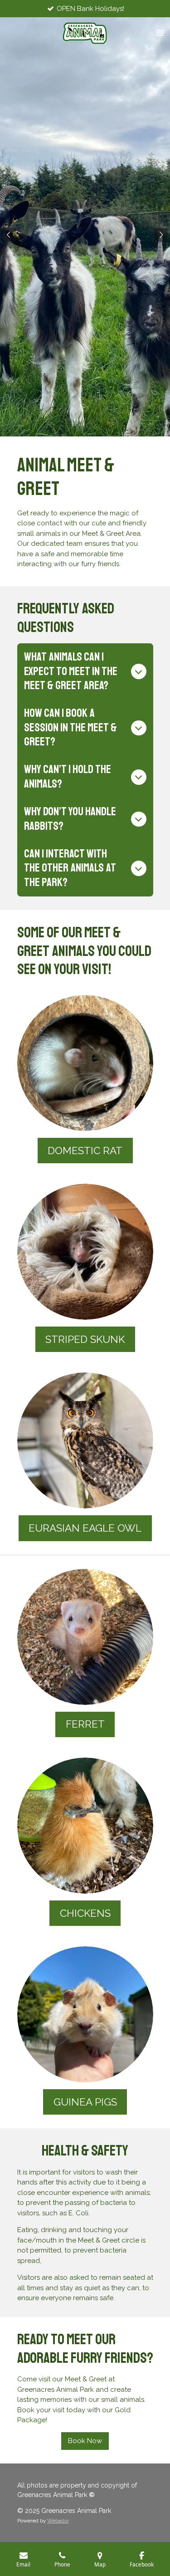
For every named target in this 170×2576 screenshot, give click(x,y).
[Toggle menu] (160, 33)
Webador (58, 2521)
